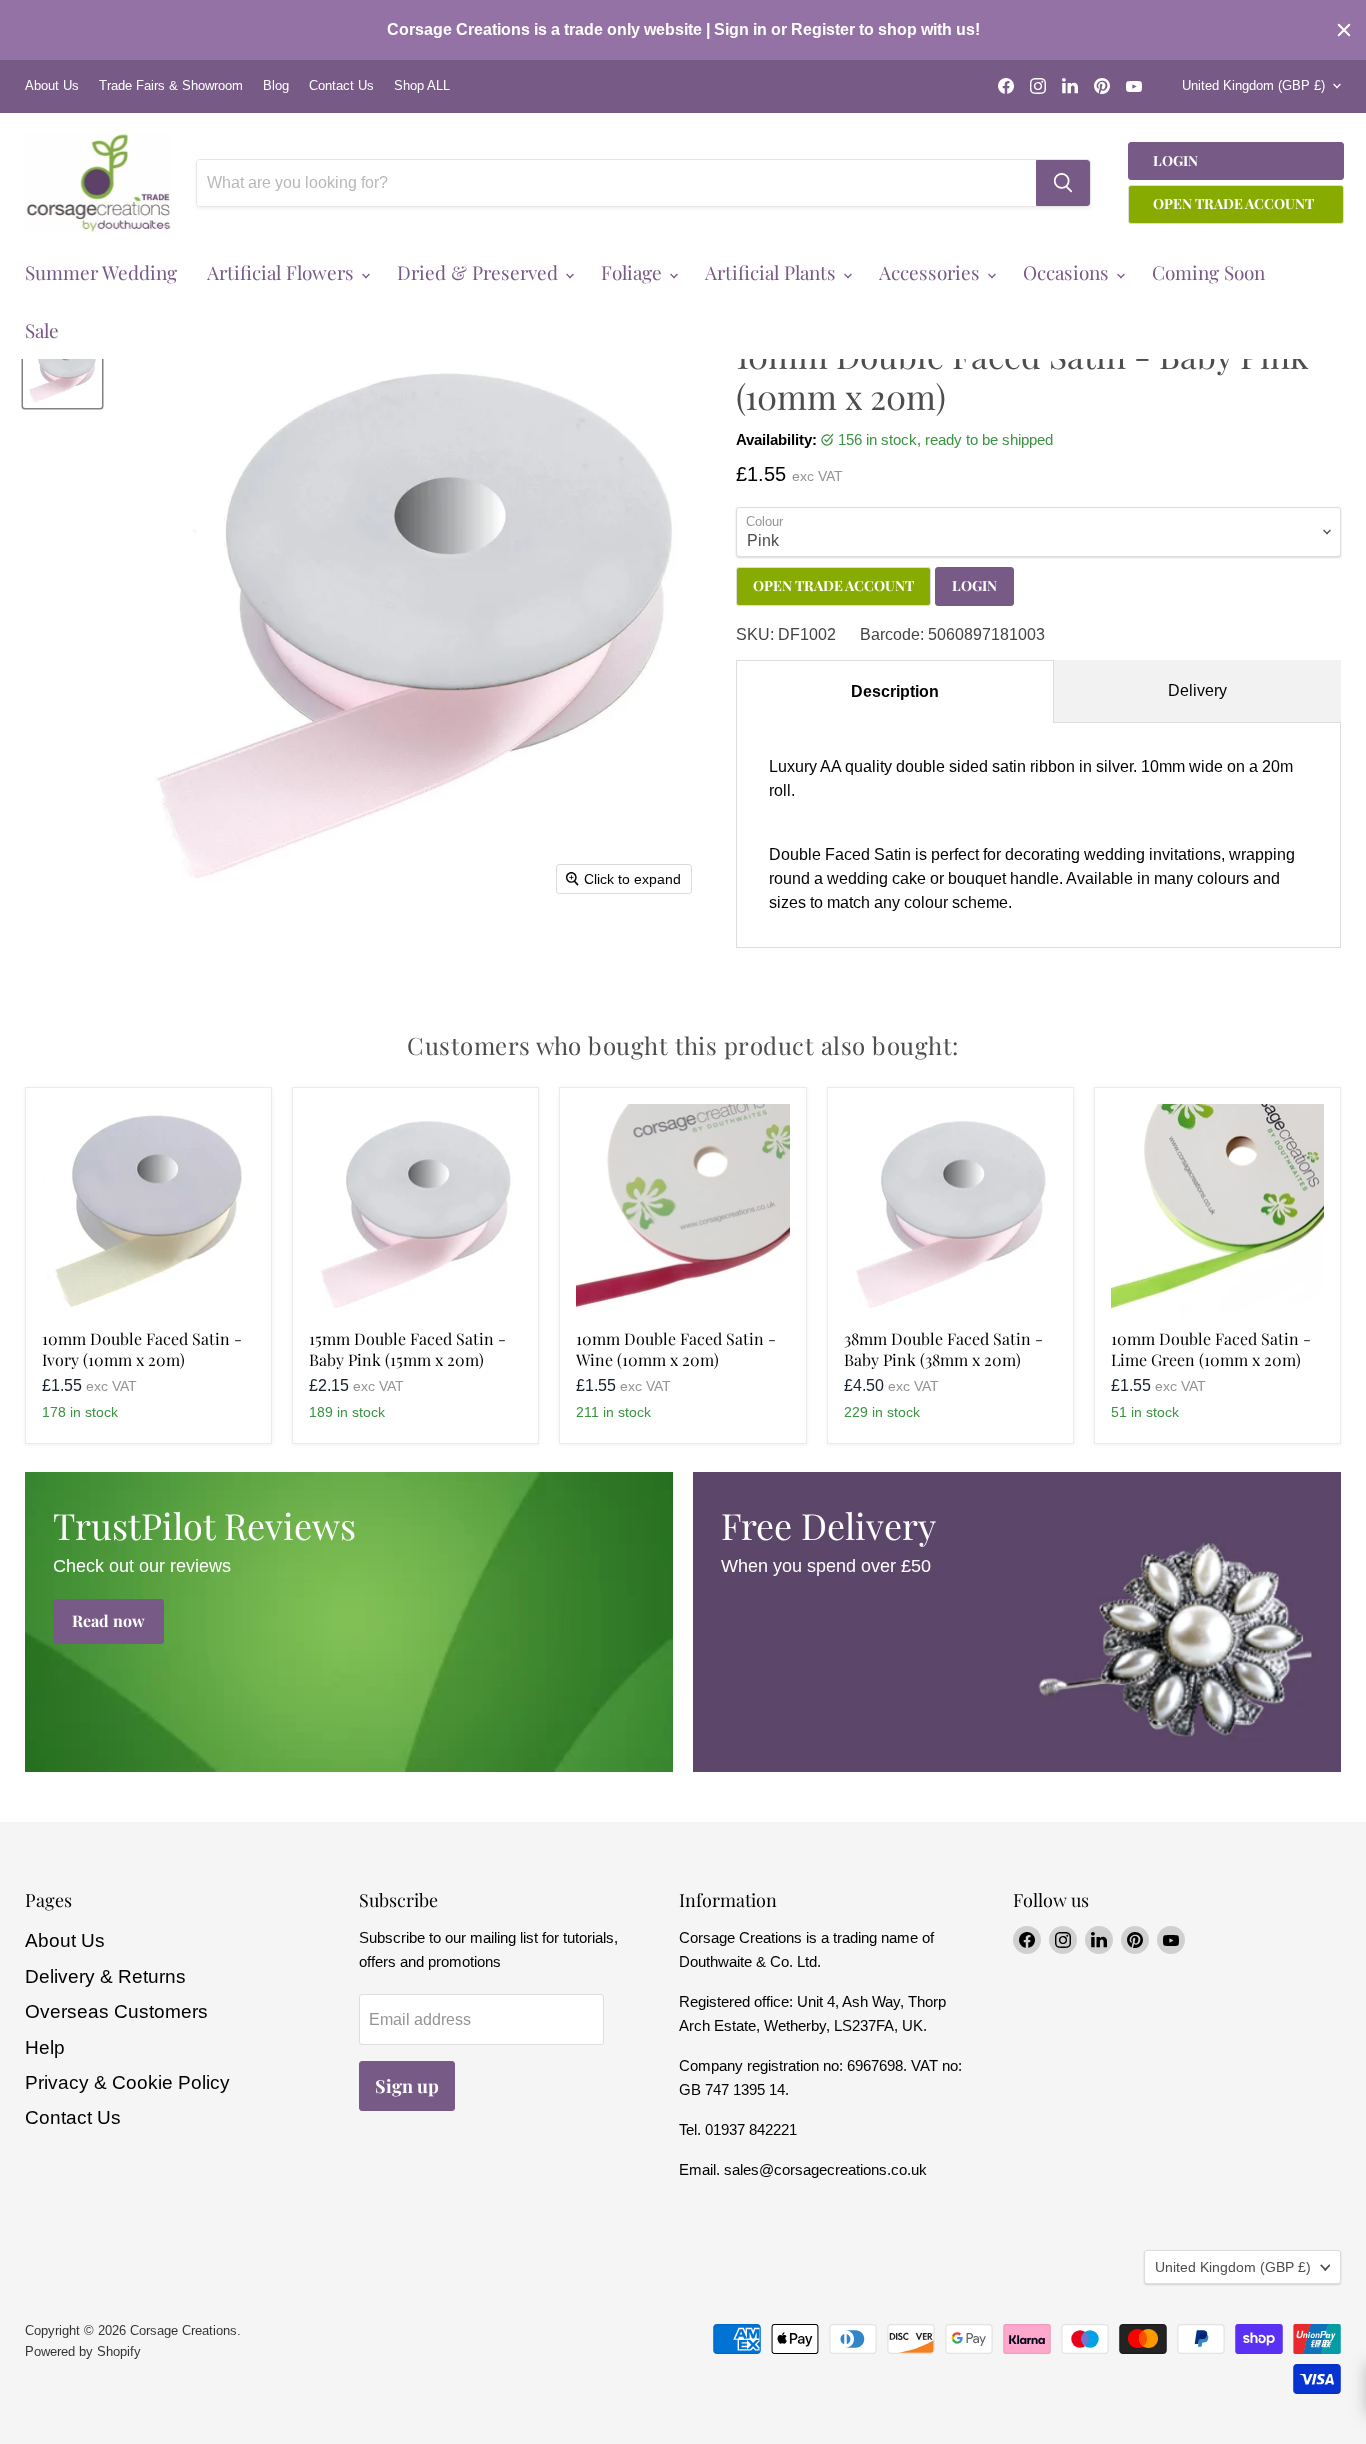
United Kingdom (1253, 85)
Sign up (407, 2086)
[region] (683, 30)
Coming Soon (1208, 272)
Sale (42, 330)
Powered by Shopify (83, 2351)
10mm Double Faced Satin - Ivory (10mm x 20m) (142, 1349)
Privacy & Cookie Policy (127, 2082)
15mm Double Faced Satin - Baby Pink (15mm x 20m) (407, 1349)
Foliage (634, 272)
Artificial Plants (773, 272)
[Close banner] (1344, 30)
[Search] (1063, 183)
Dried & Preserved (480, 272)
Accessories (932, 272)
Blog (276, 86)
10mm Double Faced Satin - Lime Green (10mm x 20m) (1211, 1349)
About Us (52, 86)
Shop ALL (422, 86)
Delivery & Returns (105, 1976)
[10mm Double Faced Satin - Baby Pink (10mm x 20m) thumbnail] (62, 368)
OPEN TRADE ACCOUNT (833, 585)
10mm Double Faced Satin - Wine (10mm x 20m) (676, 1349)
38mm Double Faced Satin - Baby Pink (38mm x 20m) (943, 1349)
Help (45, 2047)
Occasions (1068, 272)
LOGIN (974, 585)
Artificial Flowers (283, 272)
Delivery (1197, 690)
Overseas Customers (116, 2011)
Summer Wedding (101, 272)
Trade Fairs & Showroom (171, 86)
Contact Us (341, 86)
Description (895, 691)
